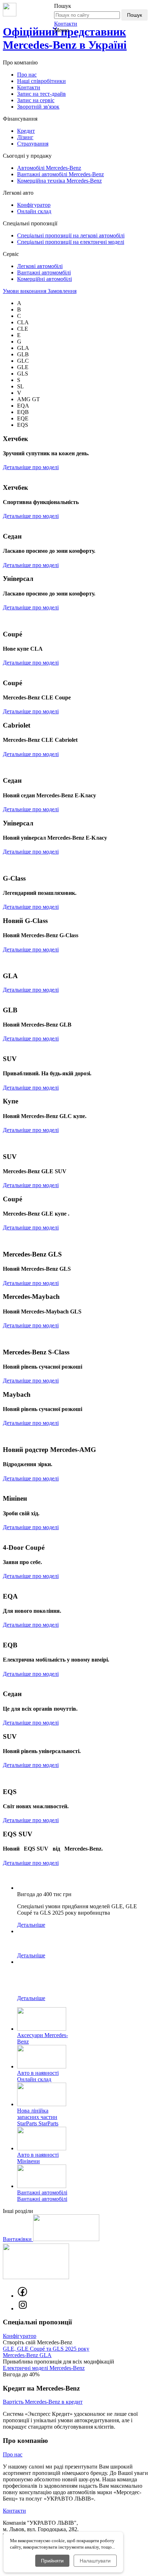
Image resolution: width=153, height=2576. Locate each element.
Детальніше (31, 1925)
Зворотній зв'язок (38, 107)
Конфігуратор (34, 205)
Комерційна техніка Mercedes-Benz (59, 181)
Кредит (26, 131)
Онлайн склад (34, 211)
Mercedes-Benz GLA (27, 2355)
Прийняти (52, 2561)
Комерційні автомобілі (44, 279)
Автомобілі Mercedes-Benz (49, 168)
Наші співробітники (41, 81)
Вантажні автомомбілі (44, 272)
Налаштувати (95, 2561)
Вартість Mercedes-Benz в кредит (43, 2402)
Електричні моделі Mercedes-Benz (44, 2368)
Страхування (33, 144)
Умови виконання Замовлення (40, 291)
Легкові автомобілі (40, 266)
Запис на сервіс (36, 100)
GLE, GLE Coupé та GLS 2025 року (46, 2349)
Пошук (134, 15)
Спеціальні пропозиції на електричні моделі (71, 242)
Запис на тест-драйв (41, 94)
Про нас (27, 75)
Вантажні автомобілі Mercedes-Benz (60, 174)
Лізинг (25, 137)
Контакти (66, 24)
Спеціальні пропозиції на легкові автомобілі (71, 235)
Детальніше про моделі (31, 467)
